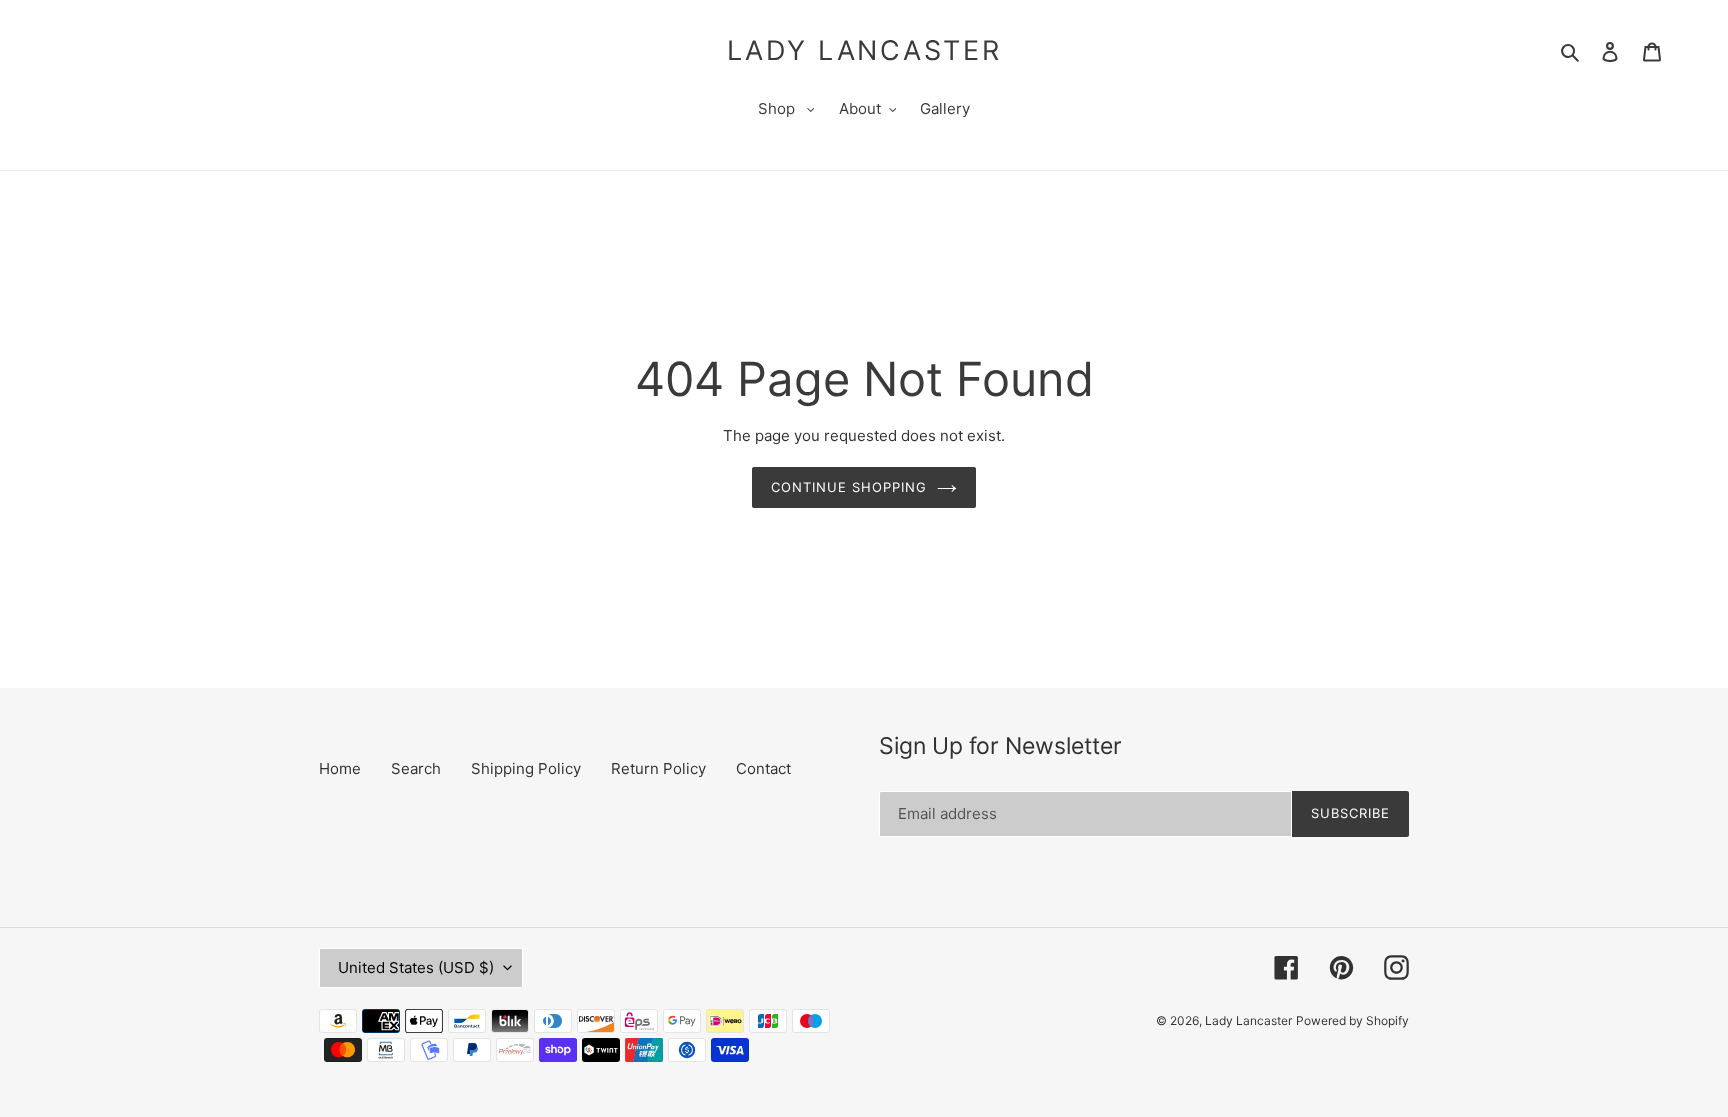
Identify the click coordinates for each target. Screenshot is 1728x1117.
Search (416, 768)
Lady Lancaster (864, 51)
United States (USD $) (416, 967)
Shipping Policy (526, 768)
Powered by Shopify (1352, 1020)
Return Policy (658, 768)
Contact (763, 768)
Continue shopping (849, 487)
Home (340, 768)
